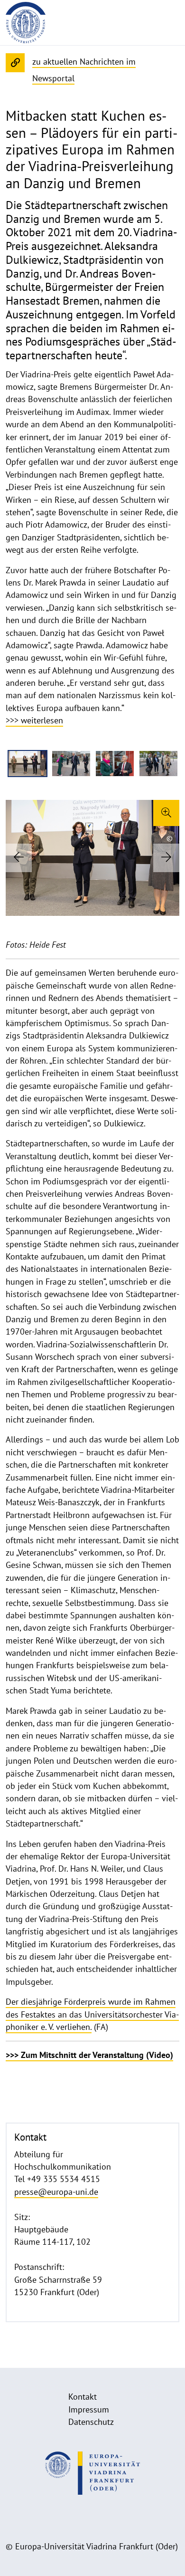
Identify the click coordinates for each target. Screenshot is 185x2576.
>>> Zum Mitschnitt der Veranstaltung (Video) (89, 2055)
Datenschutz (91, 2422)
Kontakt (83, 2397)
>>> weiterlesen (34, 720)
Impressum (89, 2409)
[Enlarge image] (166, 813)
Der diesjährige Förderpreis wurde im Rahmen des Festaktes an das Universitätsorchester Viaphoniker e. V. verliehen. (92, 2014)
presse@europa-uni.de (56, 2192)
